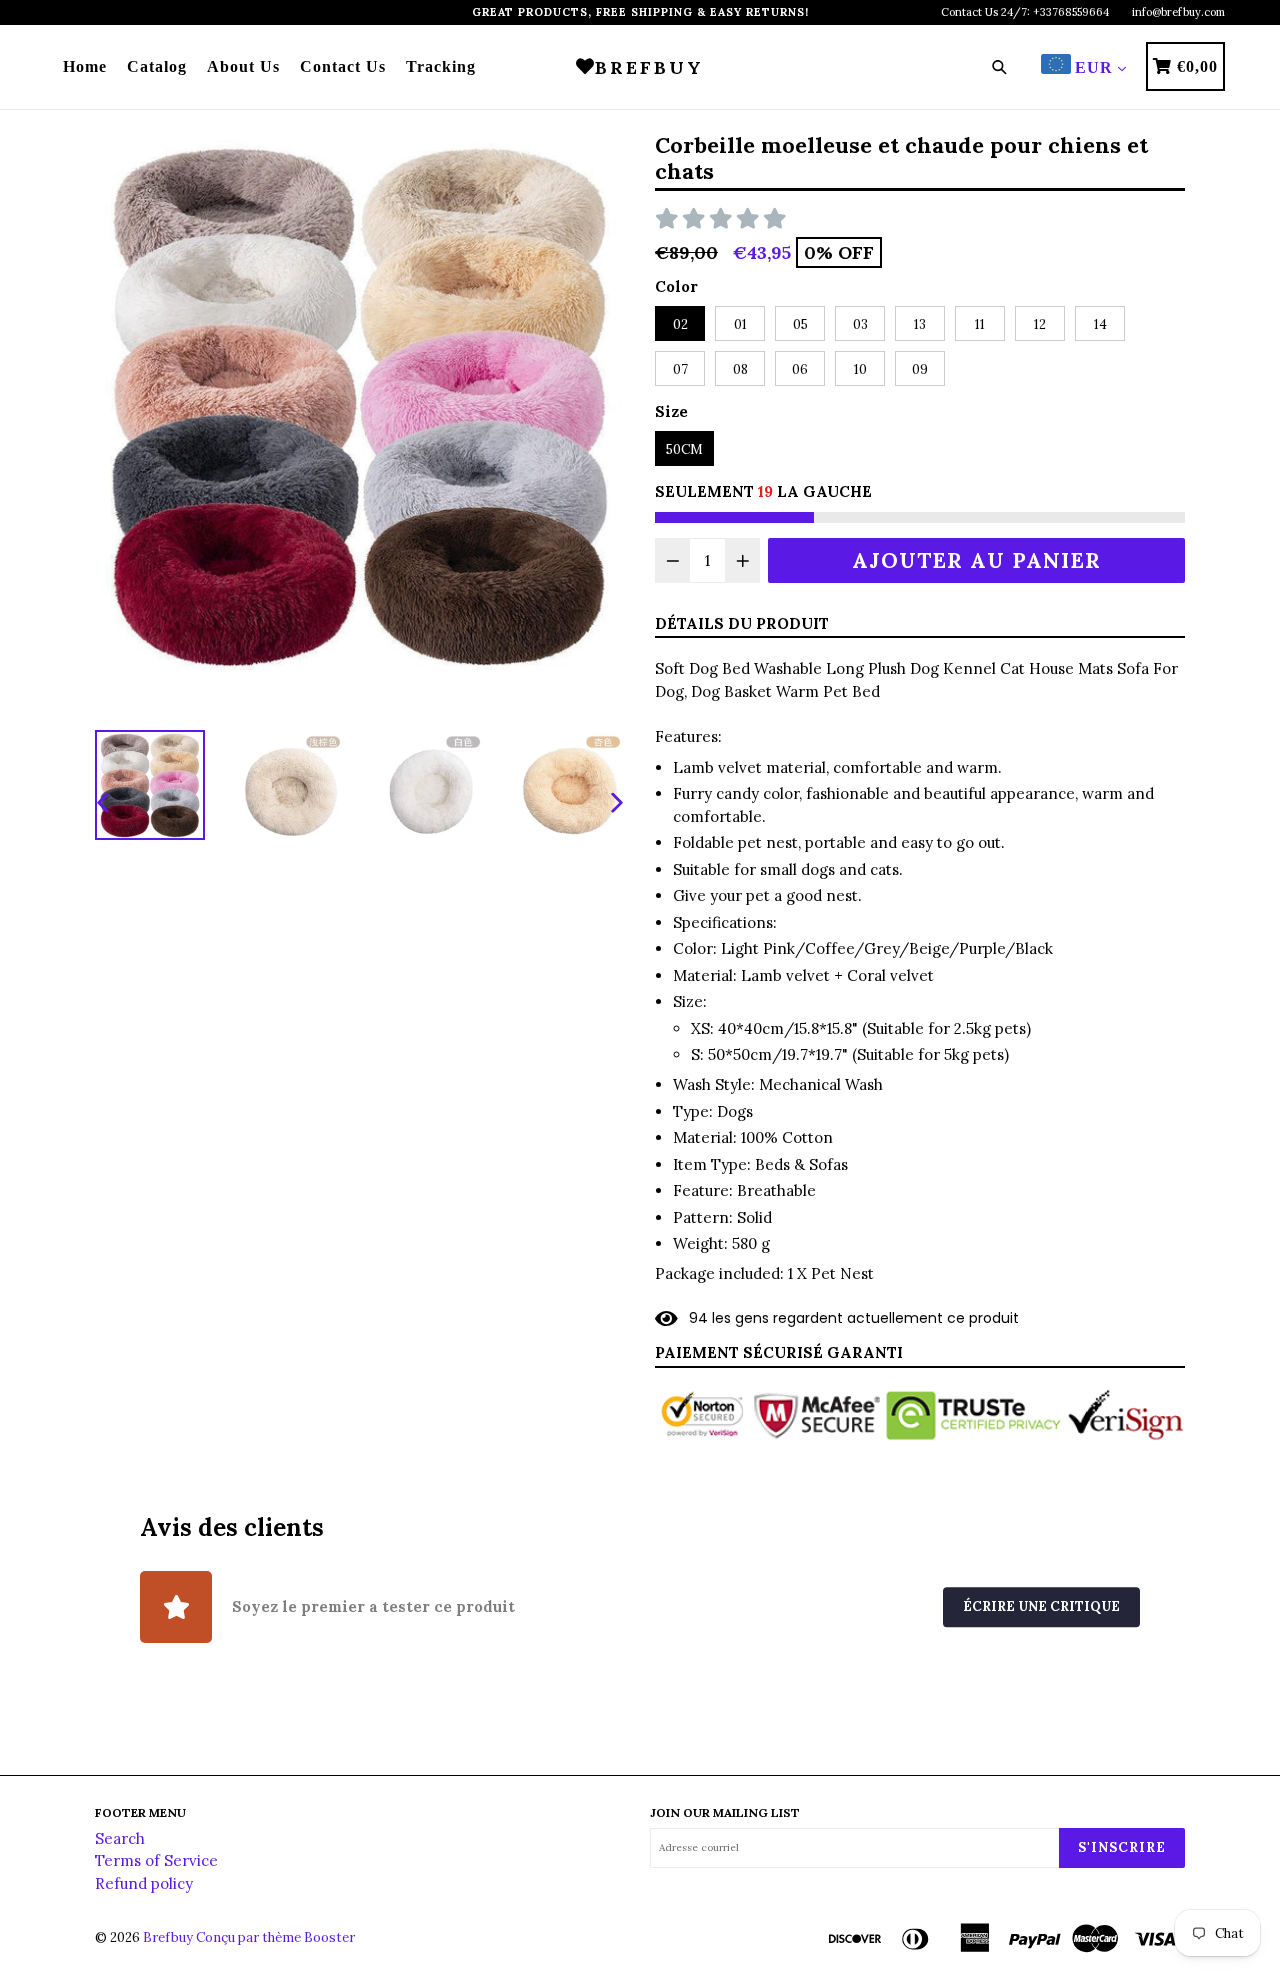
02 (680, 324)
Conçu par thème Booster (275, 1937)
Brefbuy (168, 1937)
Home (85, 66)
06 (800, 369)
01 (740, 324)
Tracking (441, 66)
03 (860, 324)
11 (980, 324)
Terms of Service (156, 1860)
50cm (684, 449)
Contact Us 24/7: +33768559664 (1025, 12)
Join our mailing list (725, 1813)
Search (120, 1838)
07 (680, 369)
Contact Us (343, 66)
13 (920, 324)
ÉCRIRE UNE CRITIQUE (1041, 1607)
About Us (243, 66)
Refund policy (144, 1883)
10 (860, 369)
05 (800, 324)
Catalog (157, 66)
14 (1100, 324)
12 (1040, 324)
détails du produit (742, 623)
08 (740, 369)
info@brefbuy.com (1178, 12)
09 (920, 369)
